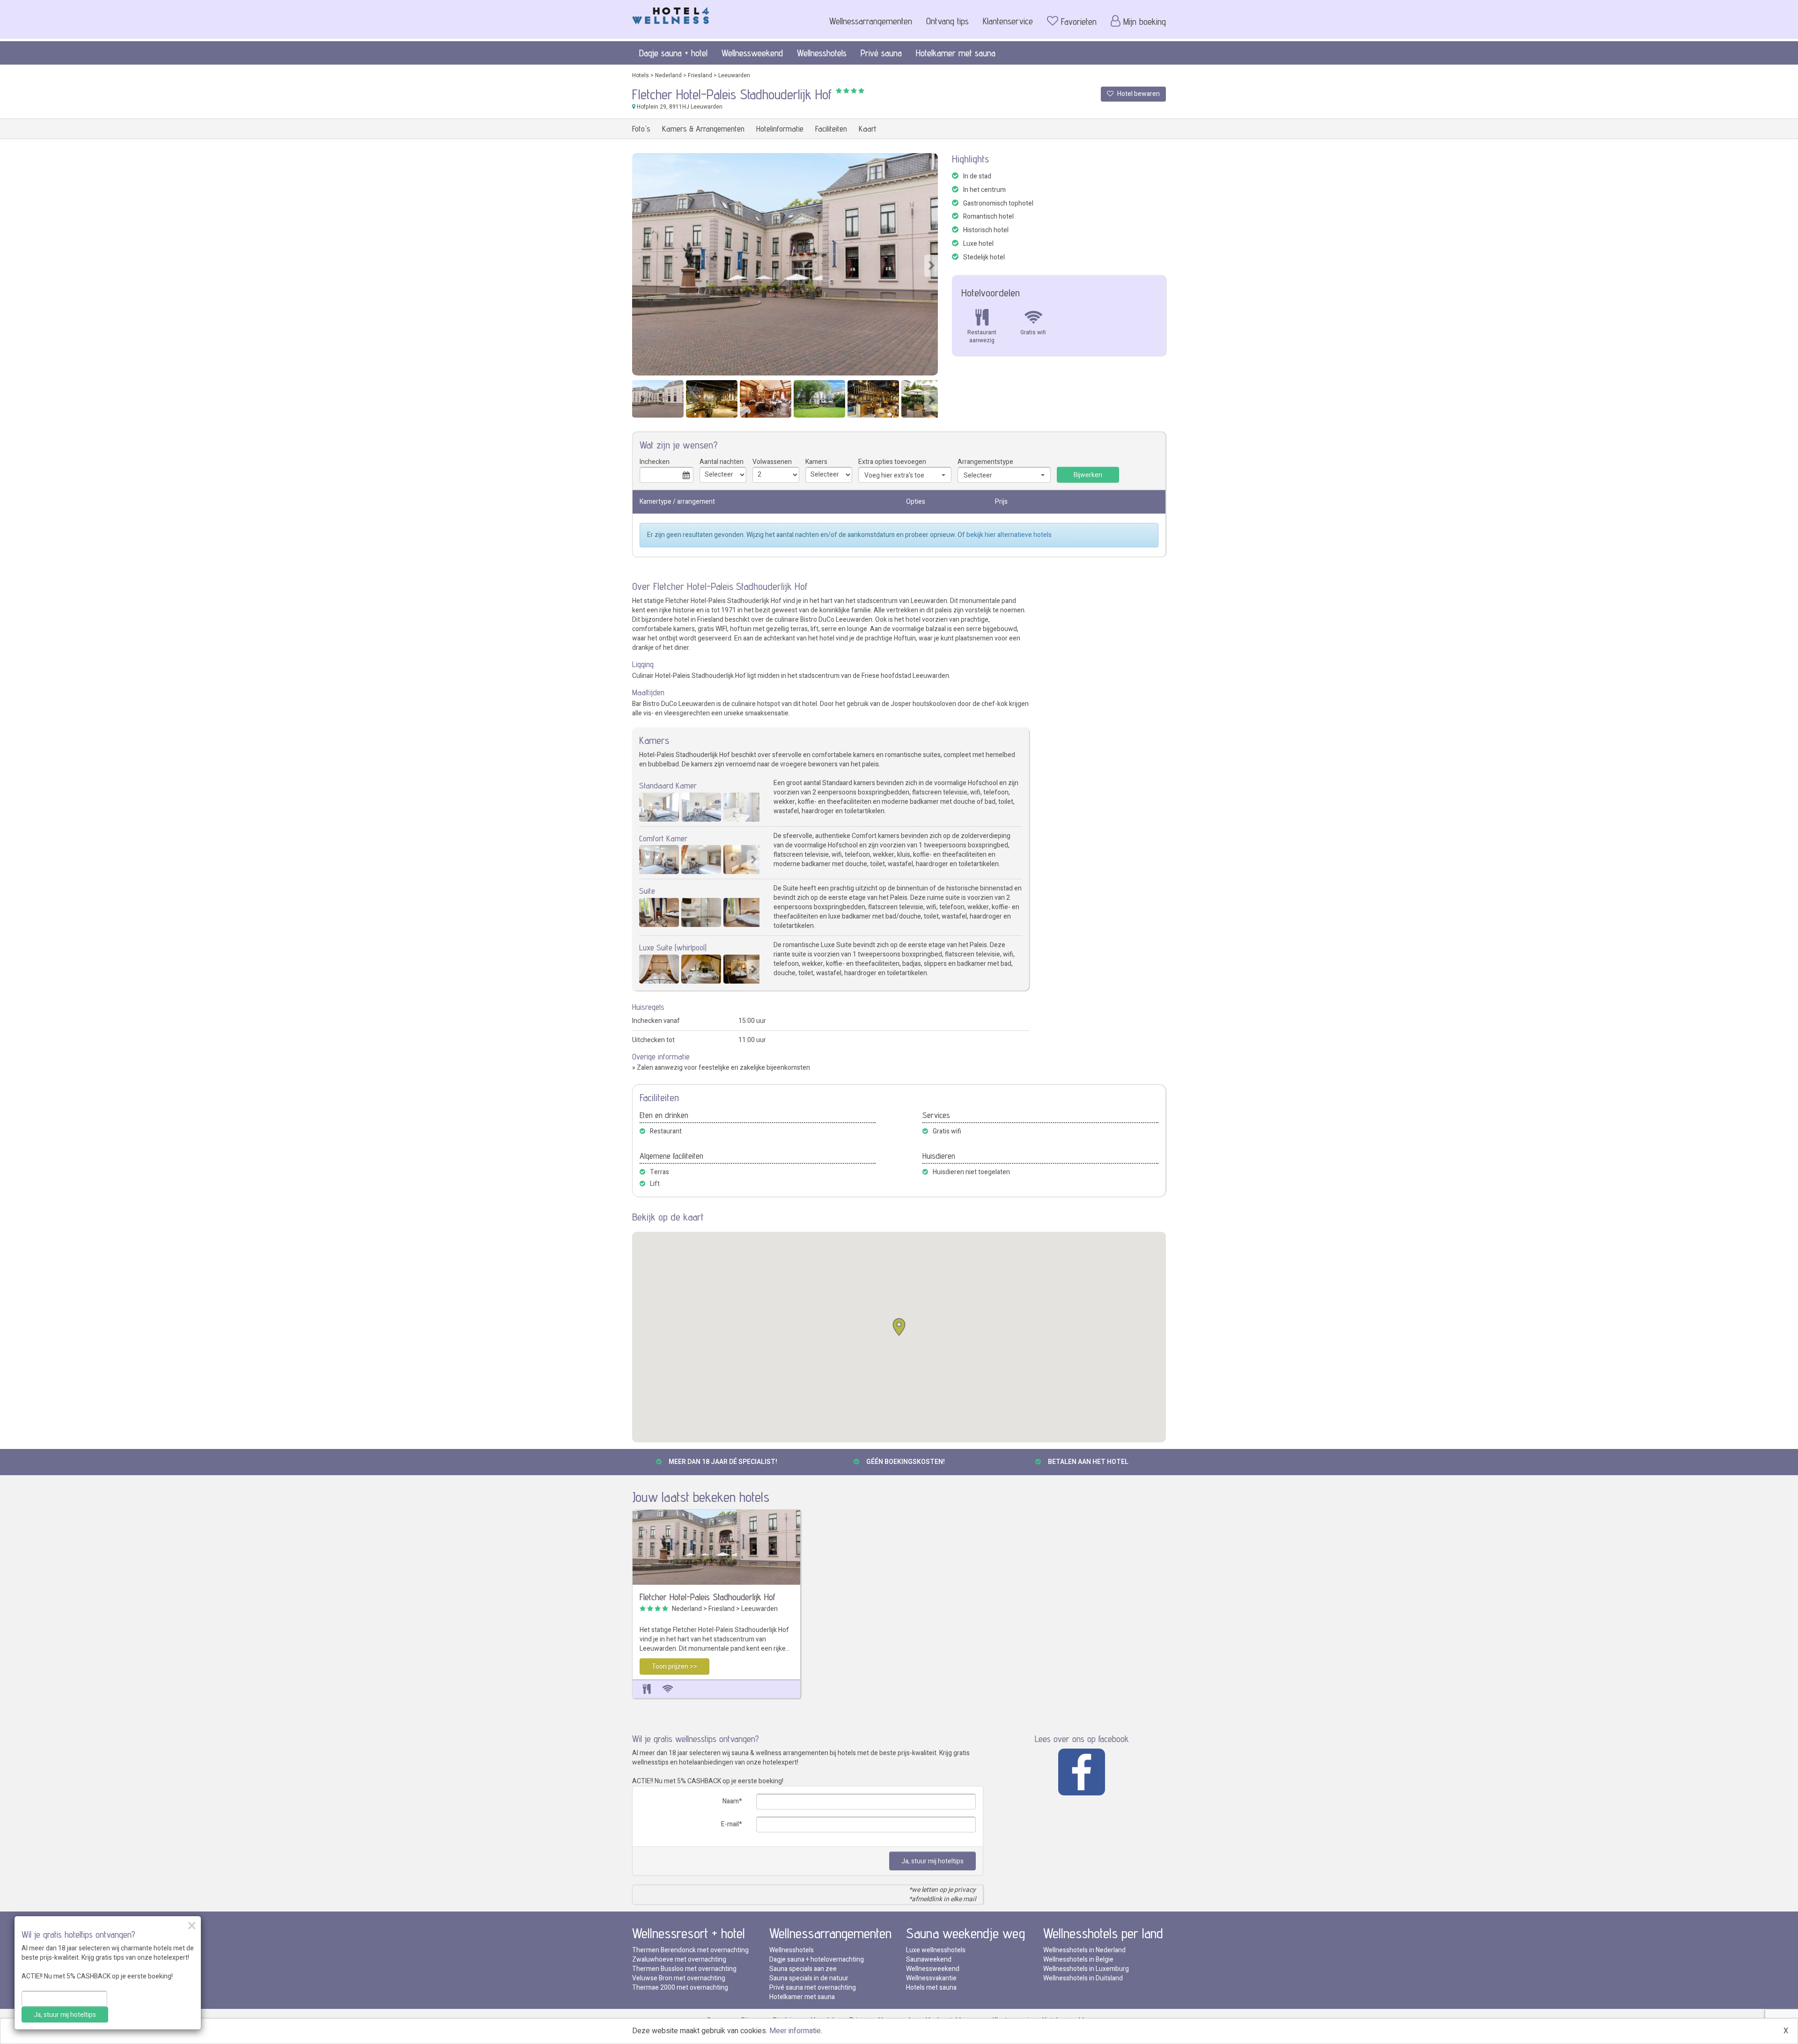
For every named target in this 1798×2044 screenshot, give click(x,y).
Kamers (816, 462)
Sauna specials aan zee (803, 1969)
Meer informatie (795, 2031)
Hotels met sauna (931, 1988)
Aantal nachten (722, 462)
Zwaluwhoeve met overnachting (679, 1959)
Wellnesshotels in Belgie (1078, 1959)
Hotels (641, 75)
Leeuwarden (734, 75)
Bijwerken (1088, 475)
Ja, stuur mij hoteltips (932, 1861)
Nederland (668, 75)
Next (931, 266)
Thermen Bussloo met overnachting (684, 1969)
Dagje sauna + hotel (673, 53)
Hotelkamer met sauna (956, 53)
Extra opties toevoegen (892, 462)
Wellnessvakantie (931, 1978)
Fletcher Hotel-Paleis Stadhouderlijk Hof (707, 1597)
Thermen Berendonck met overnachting (690, 1950)
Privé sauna (881, 53)
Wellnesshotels (822, 53)
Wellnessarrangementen (871, 21)
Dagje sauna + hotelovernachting (817, 1959)
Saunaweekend (929, 1959)
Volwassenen (772, 462)
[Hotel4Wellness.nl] (671, 14)
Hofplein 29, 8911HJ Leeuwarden (679, 107)
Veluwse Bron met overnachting (679, 1978)
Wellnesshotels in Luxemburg (1086, 1969)
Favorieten (1079, 22)
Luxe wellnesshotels (936, 1950)
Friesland (700, 75)
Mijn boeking (1145, 22)
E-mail (730, 1824)
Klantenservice (1008, 21)
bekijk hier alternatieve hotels (1009, 535)
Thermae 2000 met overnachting (680, 1988)
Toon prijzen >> (674, 1666)
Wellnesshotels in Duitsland (1083, 1978)
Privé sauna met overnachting (813, 1988)
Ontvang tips (947, 21)
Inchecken (655, 462)
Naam (731, 1801)
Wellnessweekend (752, 53)
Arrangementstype (985, 462)
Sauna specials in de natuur (809, 1978)
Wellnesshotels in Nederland (1084, 1950)
